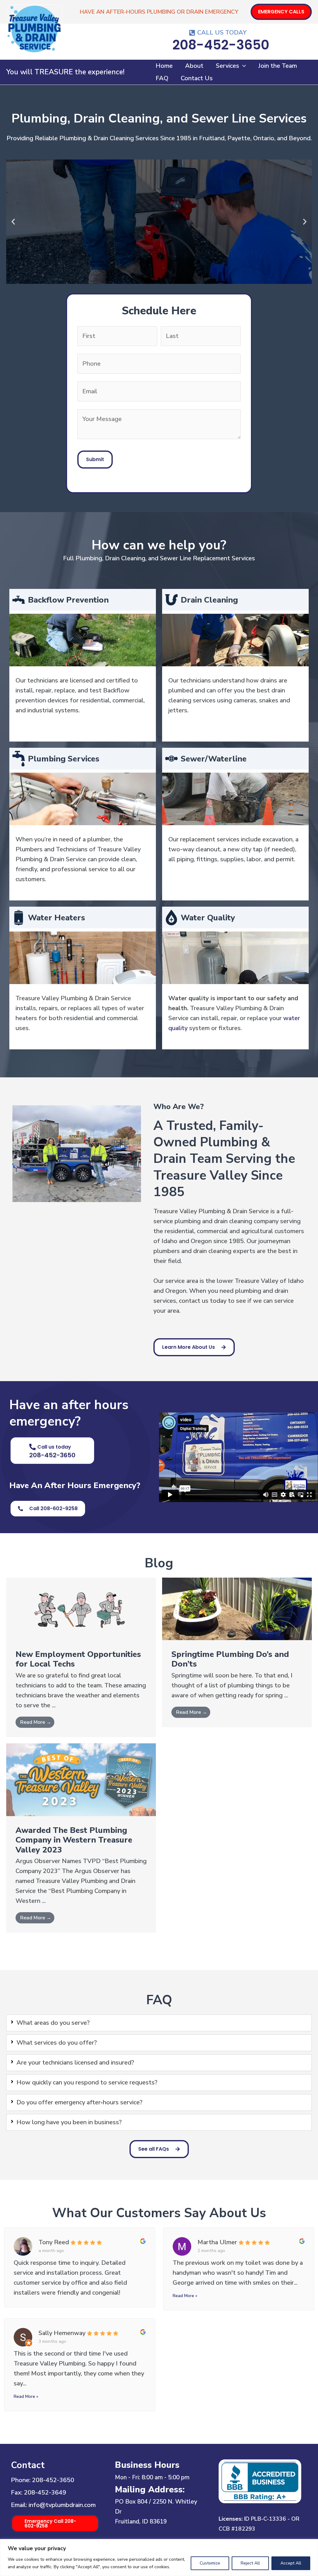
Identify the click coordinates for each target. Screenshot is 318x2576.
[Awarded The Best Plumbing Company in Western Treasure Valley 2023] (81, 1779)
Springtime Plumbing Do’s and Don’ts (230, 1659)
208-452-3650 (53, 2480)
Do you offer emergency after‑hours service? (79, 2102)
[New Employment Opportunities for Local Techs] (81, 1609)
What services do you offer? (57, 2043)
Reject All (250, 2563)
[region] (159, 2558)
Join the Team (278, 66)
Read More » (185, 2296)
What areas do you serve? (53, 2023)
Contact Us (197, 78)
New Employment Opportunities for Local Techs (78, 1659)
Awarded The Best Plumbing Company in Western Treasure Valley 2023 (74, 1840)
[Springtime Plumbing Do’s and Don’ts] (237, 1609)
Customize (210, 2563)
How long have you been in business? (69, 2122)
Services (227, 66)
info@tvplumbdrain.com (62, 2505)
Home (164, 66)
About (194, 66)
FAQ (162, 78)
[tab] (159, 2023)
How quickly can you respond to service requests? (87, 2082)
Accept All (291, 2563)
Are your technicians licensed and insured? (75, 2063)
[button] (281, 12)
